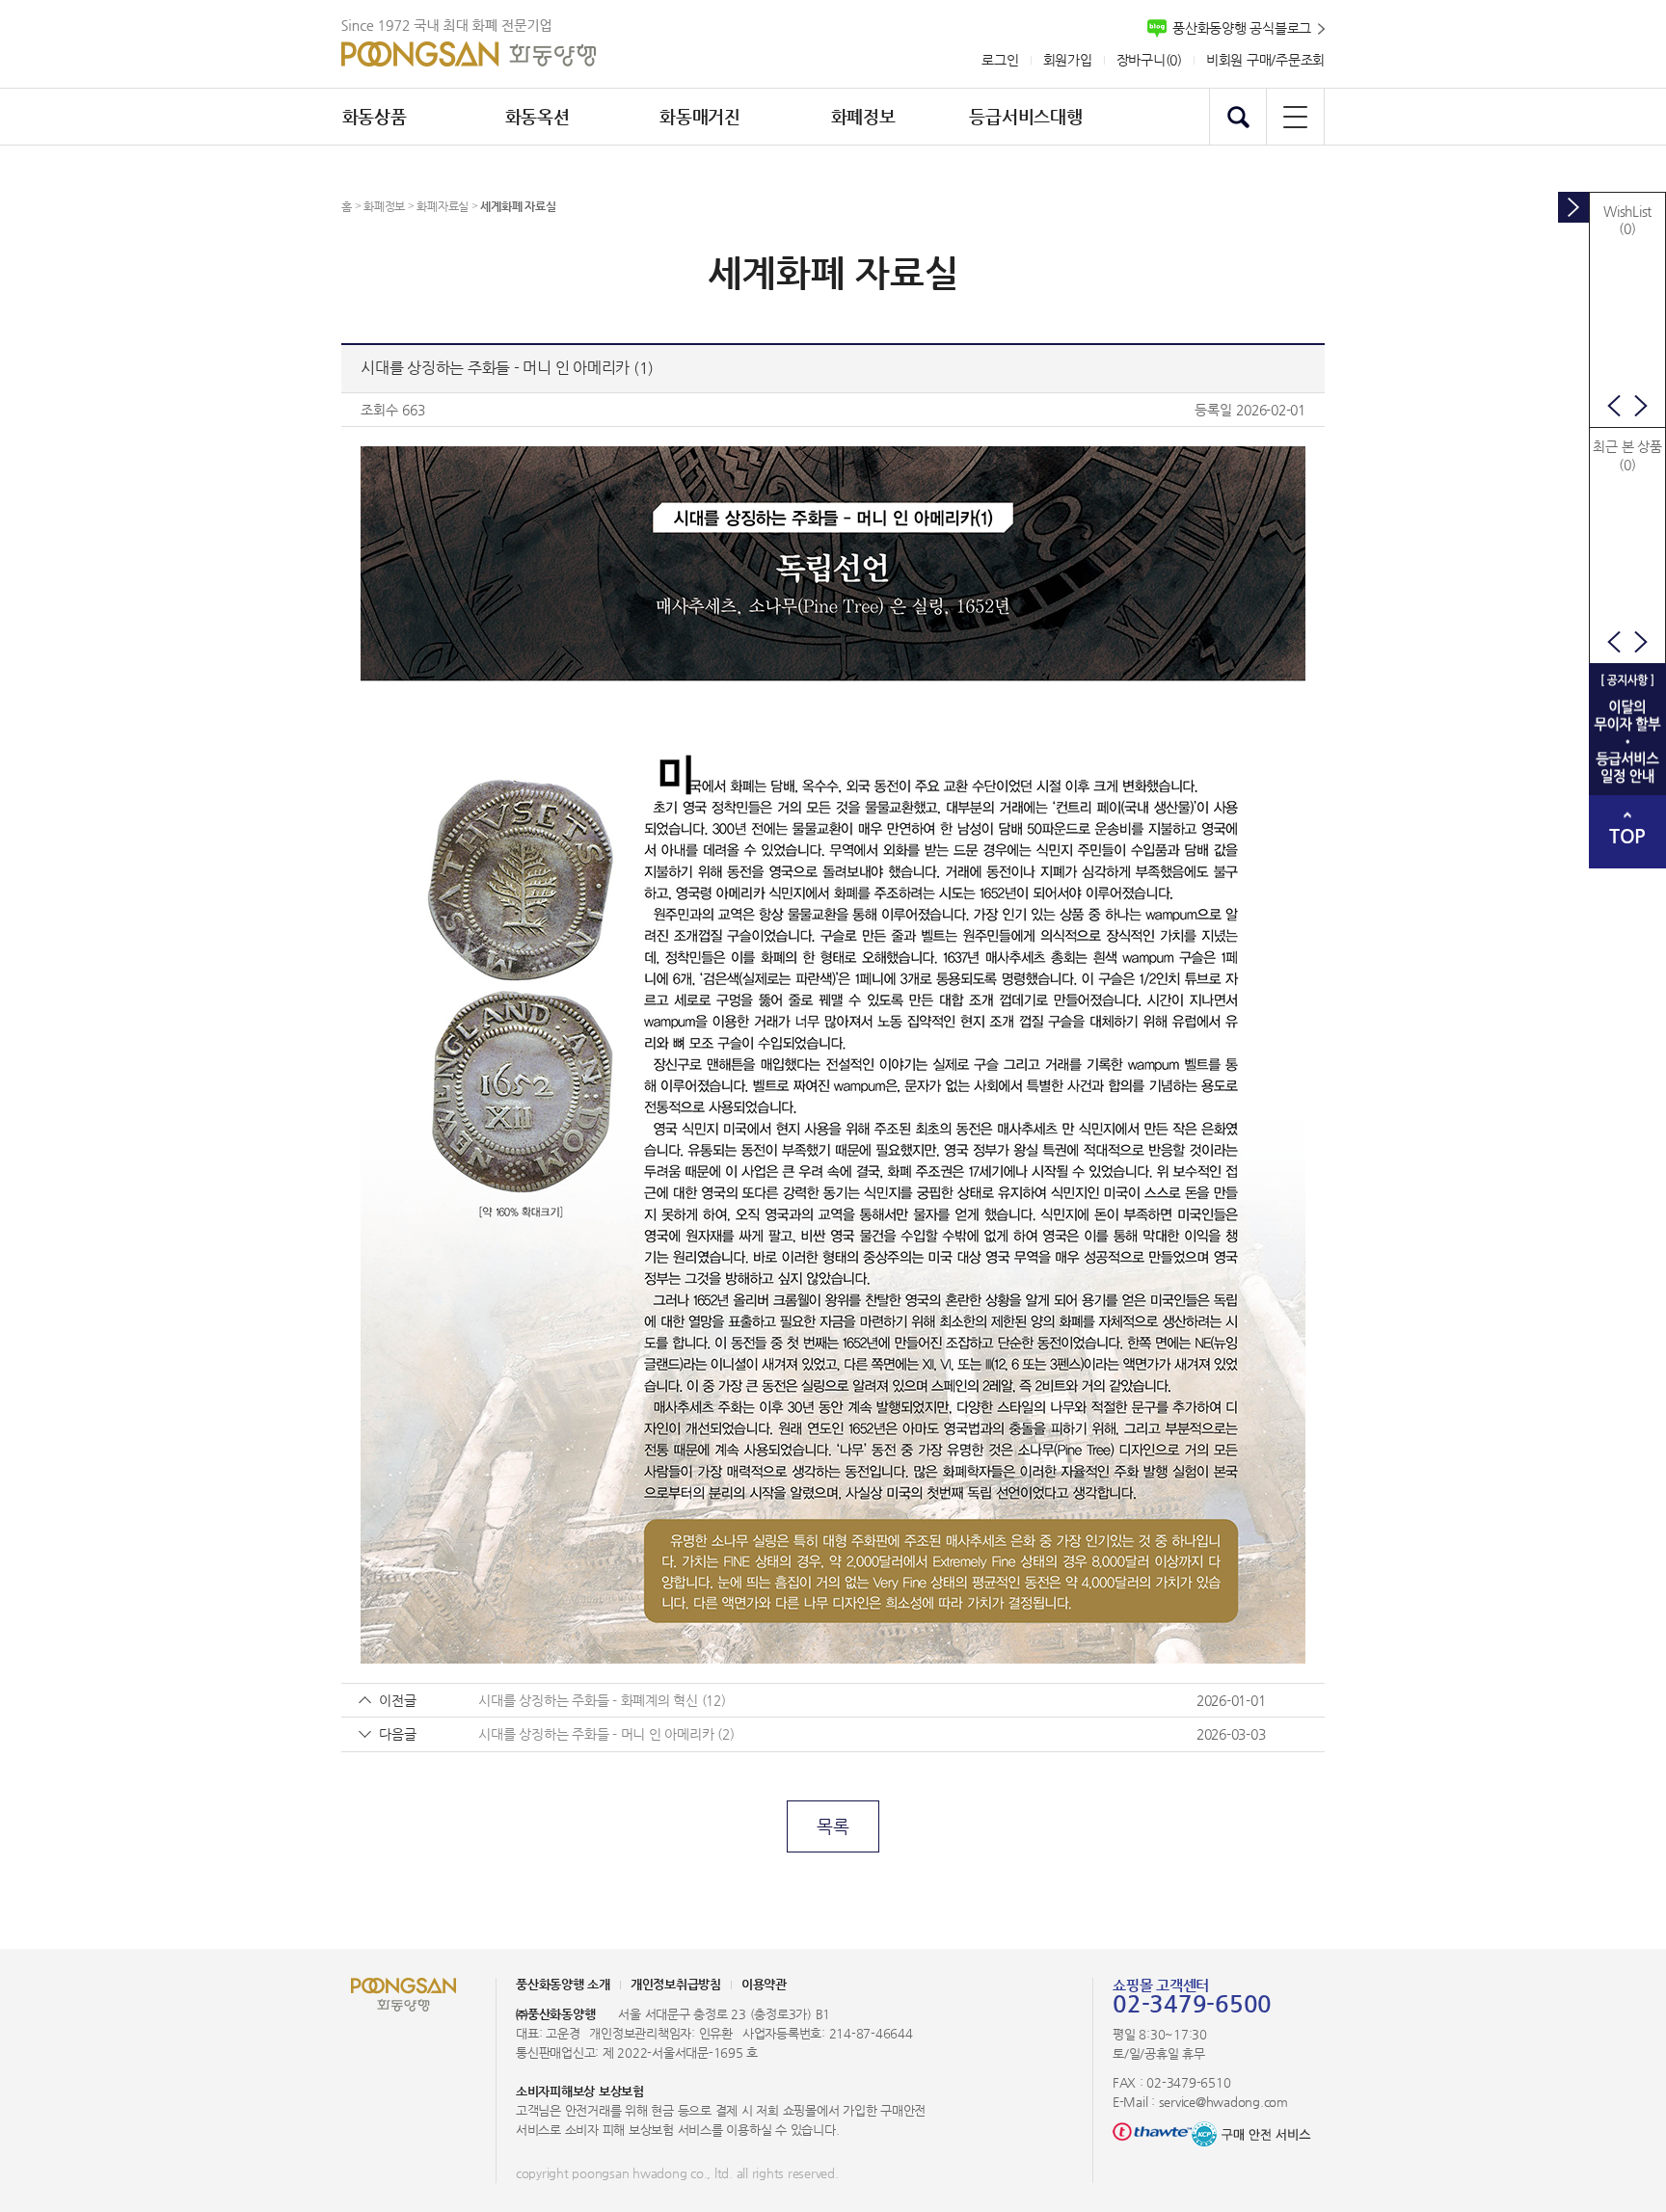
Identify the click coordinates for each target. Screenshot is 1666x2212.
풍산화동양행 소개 (563, 1984)
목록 (833, 1826)
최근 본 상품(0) (1627, 455)
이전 (1614, 406)
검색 (1238, 117)
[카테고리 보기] (1295, 117)
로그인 (1000, 60)
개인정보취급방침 (676, 1984)
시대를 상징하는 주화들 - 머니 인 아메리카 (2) (606, 1734)
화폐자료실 (443, 206)
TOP (1627, 836)
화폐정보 (384, 206)
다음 (1641, 406)
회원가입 (1068, 60)
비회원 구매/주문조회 (1265, 60)
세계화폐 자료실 (518, 206)
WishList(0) (1627, 220)
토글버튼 (1573, 207)
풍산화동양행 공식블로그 (1242, 28)
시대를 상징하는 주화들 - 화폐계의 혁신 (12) (602, 1700)
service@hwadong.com (1223, 2102)
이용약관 (764, 1984)
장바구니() (1149, 60)
